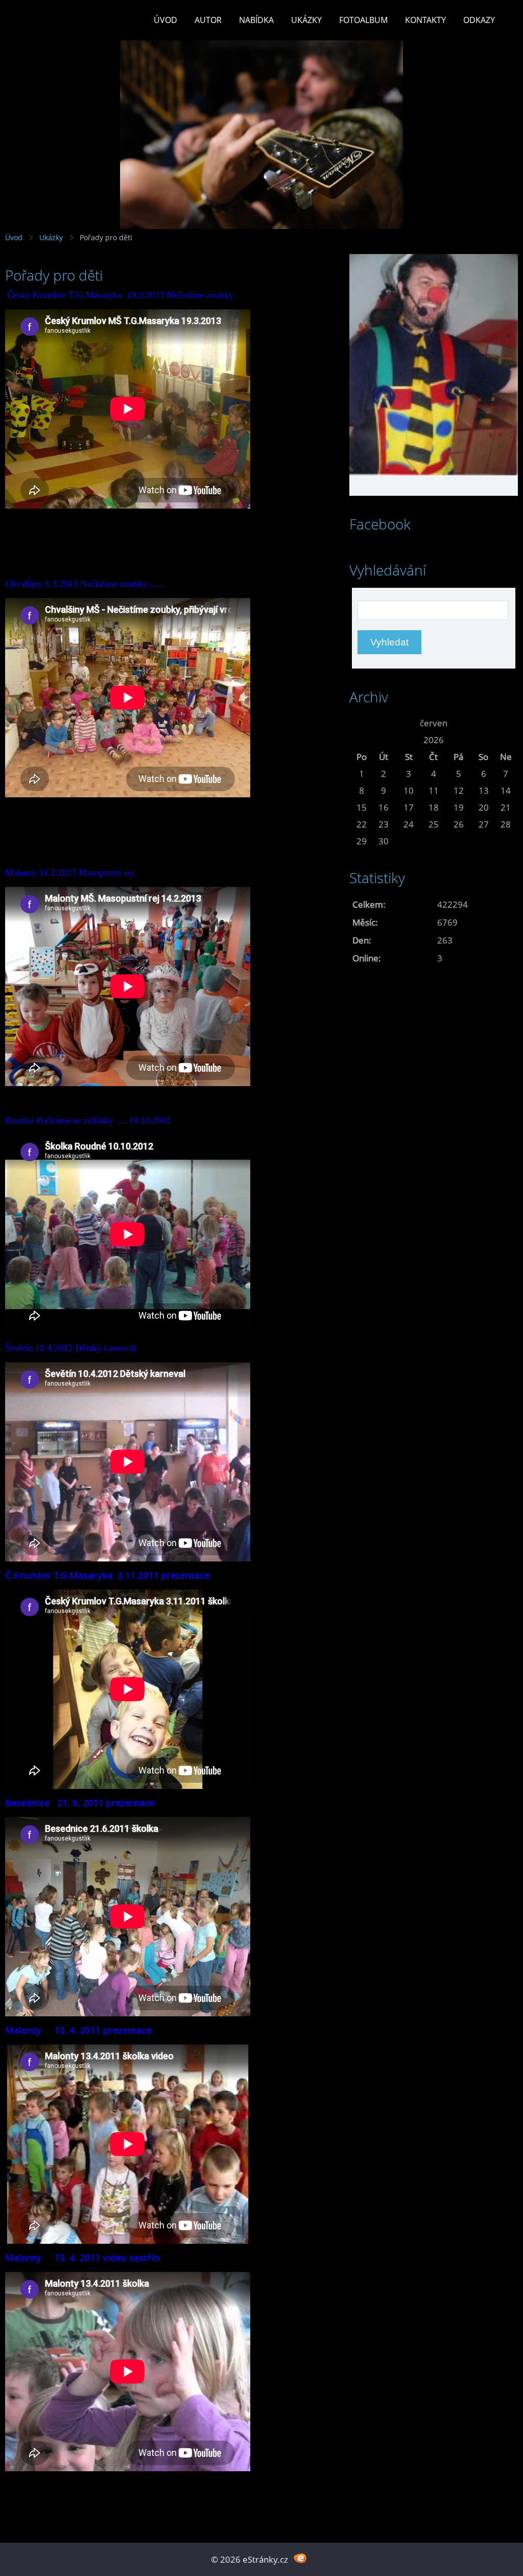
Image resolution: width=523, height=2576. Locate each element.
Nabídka (256, 20)
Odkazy (479, 20)
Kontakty (425, 20)
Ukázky (306, 20)
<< (362, 723)
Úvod (165, 20)
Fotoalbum (363, 20)
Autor (208, 20)
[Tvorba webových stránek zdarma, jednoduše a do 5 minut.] (300, 2558)
